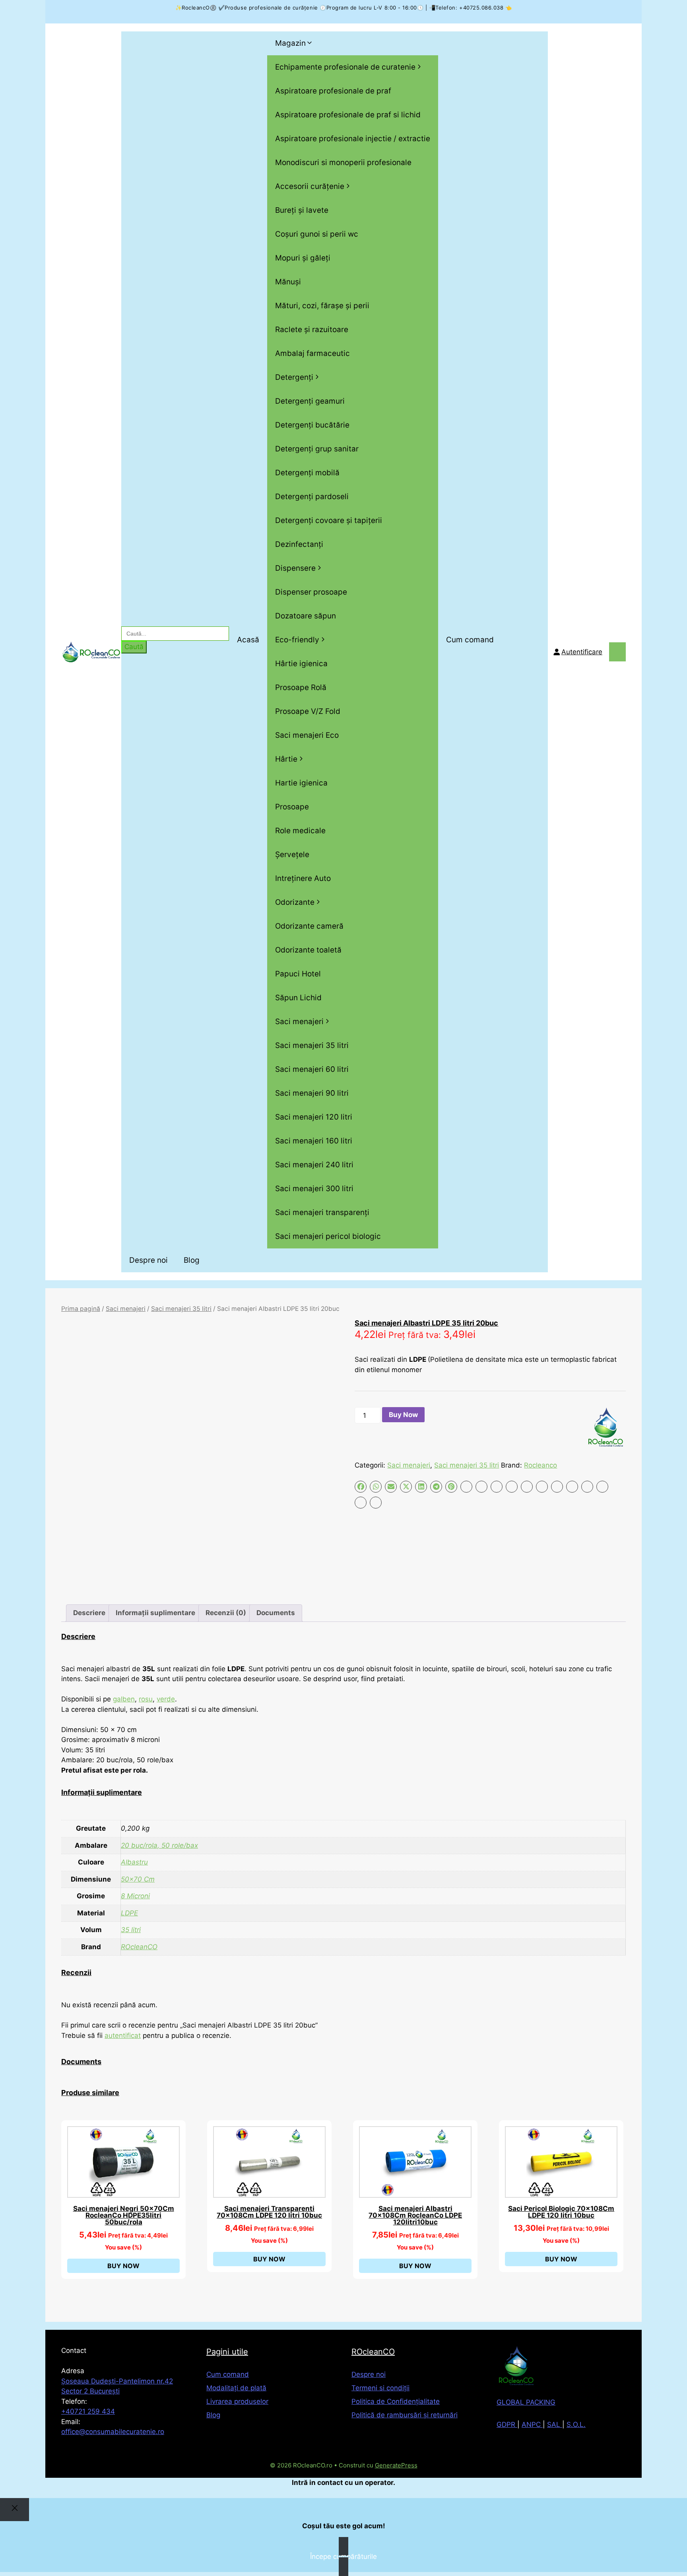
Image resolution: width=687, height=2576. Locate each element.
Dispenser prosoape (311, 592)
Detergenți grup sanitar (317, 449)
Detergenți (294, 377)
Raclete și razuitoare (312, 330)
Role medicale (300, 831)
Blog (192, 1260)
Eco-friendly (297, 640)
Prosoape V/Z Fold (308, 711)
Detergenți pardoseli (312, 497)
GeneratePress (396, 2465)
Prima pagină (81, 1309)
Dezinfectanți (299, 544)
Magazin (290, 43)
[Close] (15, 2510)
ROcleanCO (139, 1947)
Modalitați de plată (236, 2388)
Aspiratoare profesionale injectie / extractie (353, 139)
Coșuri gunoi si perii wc (317, 234)
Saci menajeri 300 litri (314, 1189)
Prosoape (292, 807)
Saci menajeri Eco (307, 735)
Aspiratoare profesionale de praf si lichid (348, 115)
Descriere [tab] (89, 1613)
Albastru (134, 1862)
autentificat (123, 2036)
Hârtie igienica (301, 664)
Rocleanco (540, 1465)
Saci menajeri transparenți (322, 1212)
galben (124, 1699)
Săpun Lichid (298, 998)
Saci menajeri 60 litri (312, 1069)
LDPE (129, 1913)
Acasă (248, 640)
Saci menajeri (299, 1022)
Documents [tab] (276, 1613)
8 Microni (135, 1896)
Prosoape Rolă (301, 687)
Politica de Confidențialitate (396, 2401)
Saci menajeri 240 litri (314, 1165)
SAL (555, 2424)
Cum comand (470, 640)
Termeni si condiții (380, 2388)
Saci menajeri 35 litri (312, 1045)
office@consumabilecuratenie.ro (113, 2432)
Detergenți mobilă (307, 473)
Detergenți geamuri (310, 401)
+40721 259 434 (88, 2411)
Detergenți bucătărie (312, 425)
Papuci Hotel (298, 974)
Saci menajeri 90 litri (312, 1093)
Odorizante (295, 902)
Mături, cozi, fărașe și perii (322, 306)
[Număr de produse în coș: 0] (617, 652)
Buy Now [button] (123, 2266)
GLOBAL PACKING (526, 2402)
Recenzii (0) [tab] (226, 1613)
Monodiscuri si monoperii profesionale (343, 162)
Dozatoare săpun (306, 616)
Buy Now (403, 1415)
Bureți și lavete (302, 210)
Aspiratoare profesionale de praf (333, 91)
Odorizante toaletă (308, 950)
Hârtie (286, 759)
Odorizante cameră (309, 926)
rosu (146, 1699)
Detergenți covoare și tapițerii (329, 520)
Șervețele (292, 854)
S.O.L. (576, 2424)
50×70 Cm (138, 1879)
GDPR (507, 2424)
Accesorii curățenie (310, 186)
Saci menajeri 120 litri (314, 1117)
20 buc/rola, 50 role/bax (159, 1845)
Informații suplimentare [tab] (155, 1613)
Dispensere (295, 568)
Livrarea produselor (237, 2401)
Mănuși (288, 282)
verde (166, 1699)
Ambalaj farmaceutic (312, 353)
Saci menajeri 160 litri (314, 1141)
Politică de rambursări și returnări (405, 2415)
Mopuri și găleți (303, 258)
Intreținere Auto (303, 878)
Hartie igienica (301, 783)
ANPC (532, 2424)
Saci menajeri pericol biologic (328, 1236)
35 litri (131, 1930)
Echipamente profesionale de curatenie (345, 67)
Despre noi (148, 1260)
